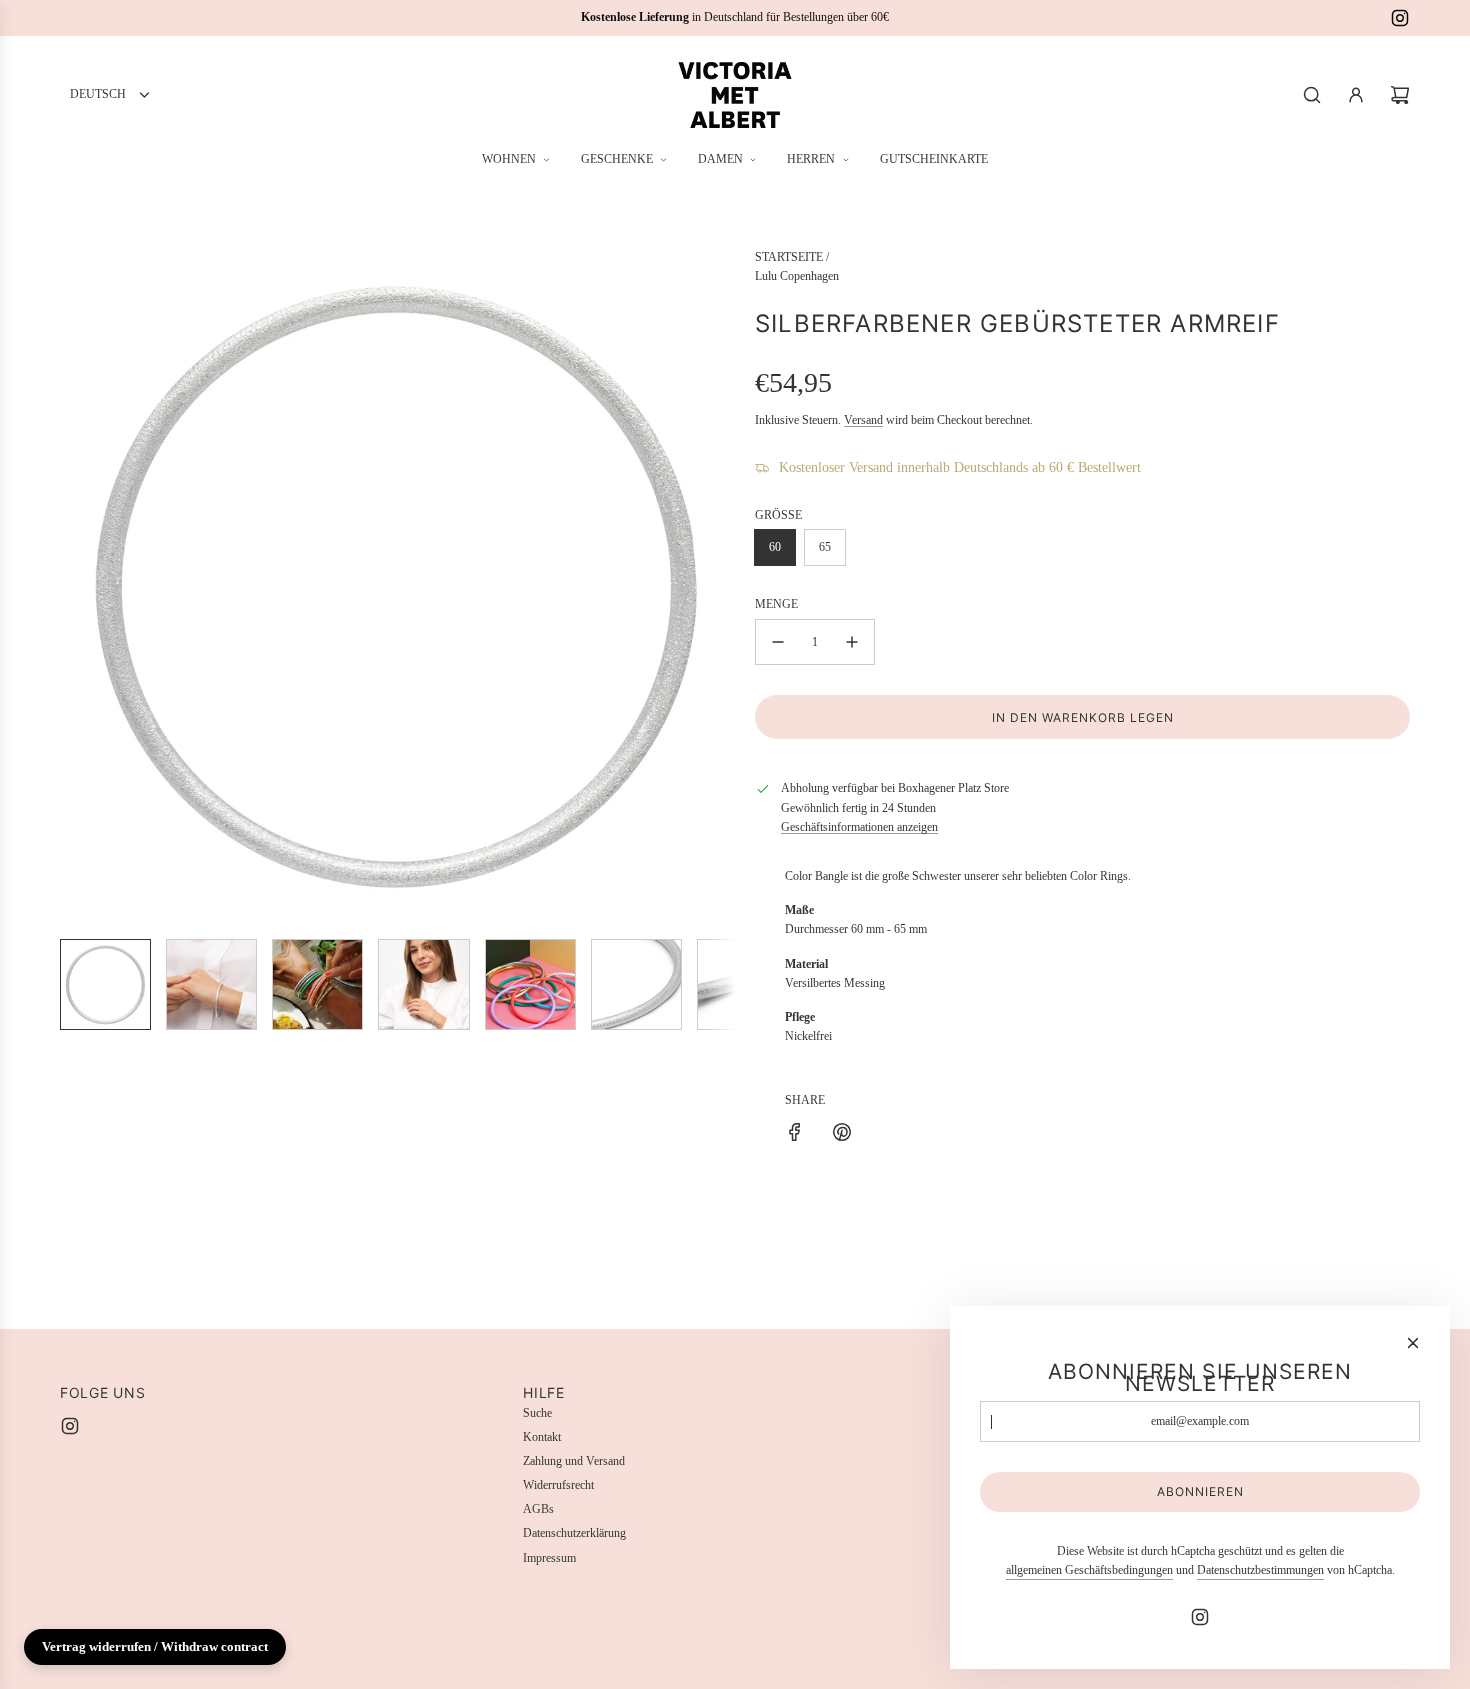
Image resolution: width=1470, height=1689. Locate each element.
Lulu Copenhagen (797, 276)
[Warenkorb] (1400, 95)
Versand (863, 420)
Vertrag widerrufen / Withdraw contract (155, 1646)
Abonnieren (1200, 1491)
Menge (776, 604)
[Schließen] (1413, 1343)
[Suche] (1312, 95)
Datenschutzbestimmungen (1260, 1570)
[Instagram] (1400, 18)
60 (775, 547)
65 (825, 547)
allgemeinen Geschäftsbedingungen (1089, 1570)
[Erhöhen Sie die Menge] (852, 642)
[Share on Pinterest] (842, 1135)
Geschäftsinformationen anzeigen (859, 827)
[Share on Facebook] (795, 1135)
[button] (76, 586)
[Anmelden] (1356, 95)
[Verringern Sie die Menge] (778, 642)
